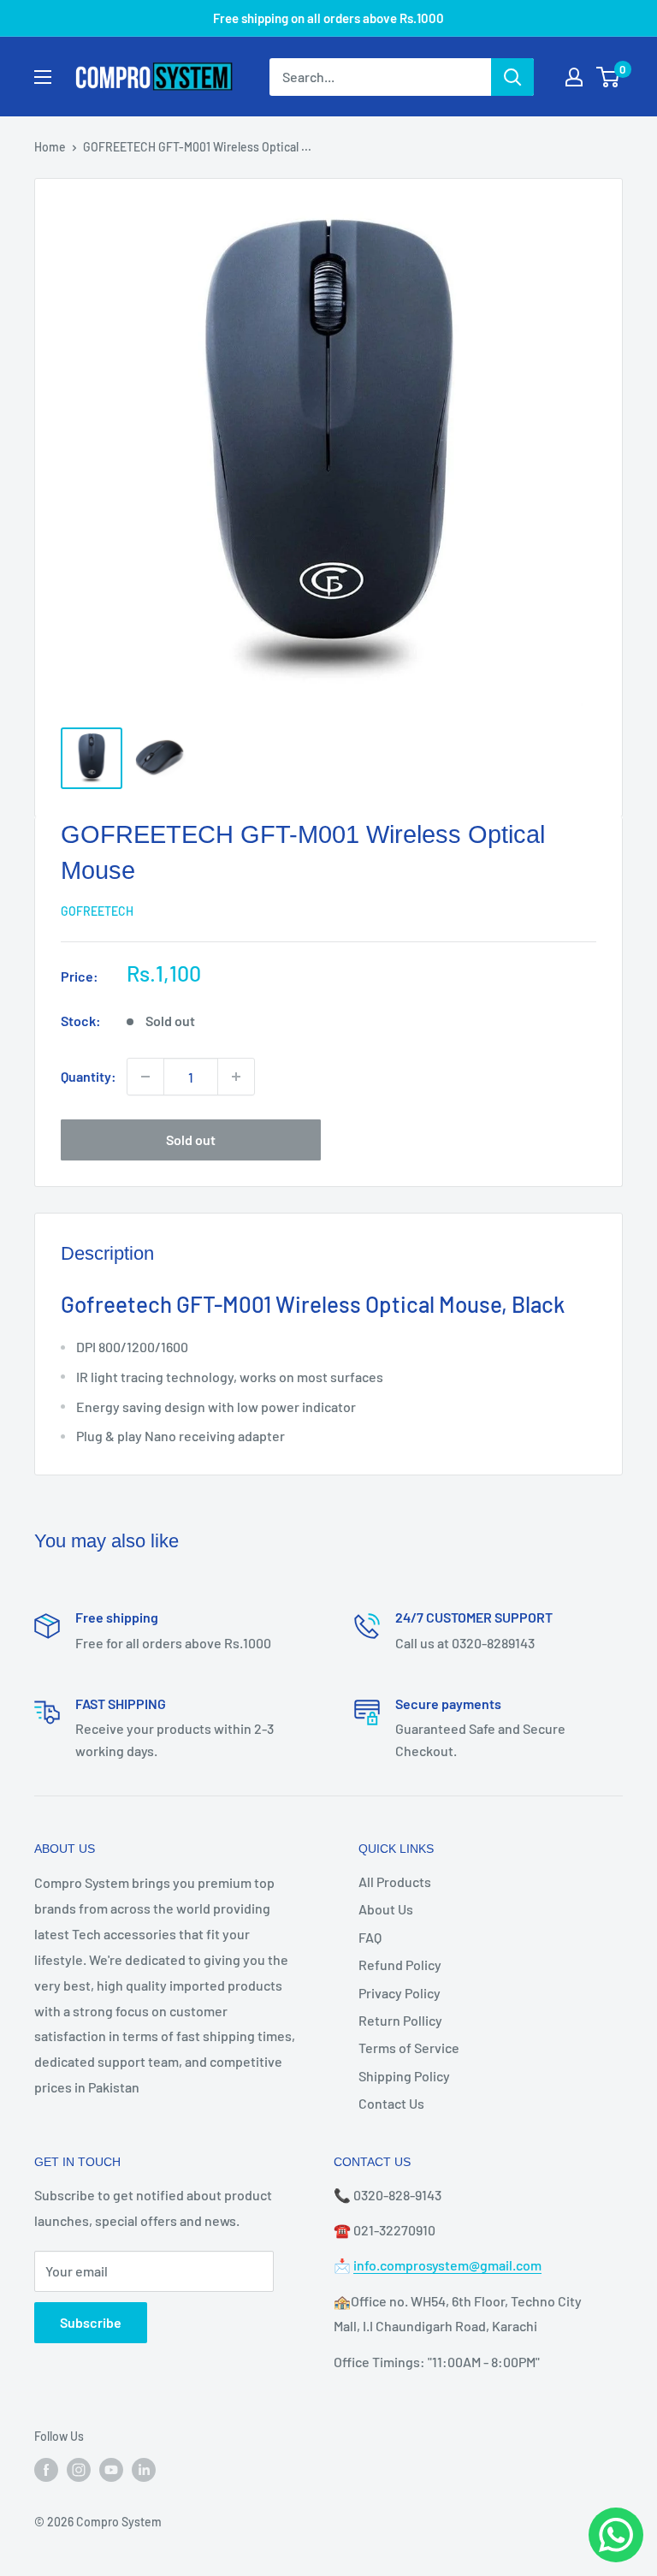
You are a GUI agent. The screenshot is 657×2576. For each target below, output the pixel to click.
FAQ (370, 1937)
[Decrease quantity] (145, 1077)
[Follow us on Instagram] (79, 2470)
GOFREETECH (97, 911)
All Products (395, 1882)
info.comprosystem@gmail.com (447, 2265)
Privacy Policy (400, 1993)
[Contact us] (616, 2535)
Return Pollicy (400, 2020)
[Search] (512, 77)
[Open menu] (43, 77)
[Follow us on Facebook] (46, 2470)
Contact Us (391, 2103)
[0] (609, 77)
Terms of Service (409, 2048)
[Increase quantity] (236, 1077)
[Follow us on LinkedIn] (144, 2470)
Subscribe (91, 2322)
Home (50, 147)
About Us (386, 1909)
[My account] (574, 77)
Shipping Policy (404, 2076)
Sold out (191, 1140)
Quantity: (89, 1076)
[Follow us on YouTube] (111, 2470)
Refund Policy (400, 1965)
